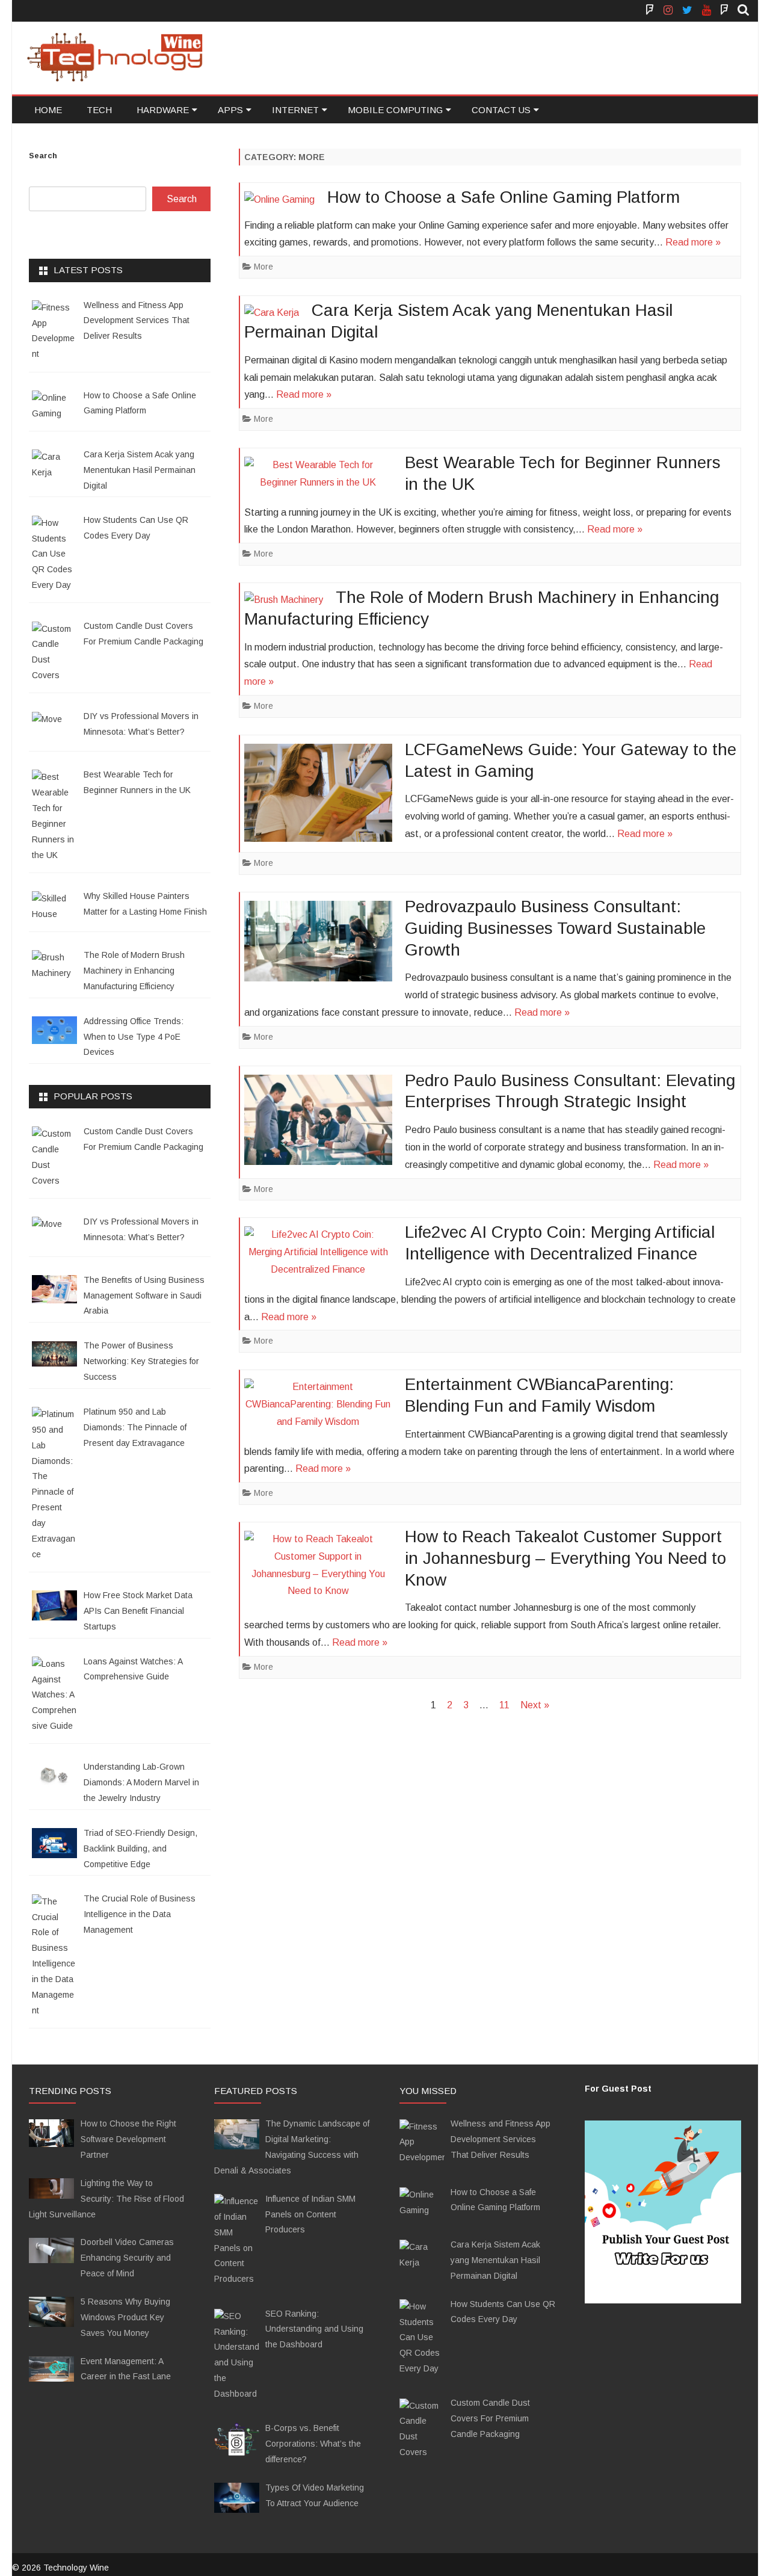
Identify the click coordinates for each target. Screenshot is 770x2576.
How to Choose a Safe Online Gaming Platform (504, 197)
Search (43, 156)
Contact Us (501, 110)
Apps (230, 110)
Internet (295, 110)
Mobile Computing (395, 110)
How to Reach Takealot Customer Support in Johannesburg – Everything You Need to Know (565, 1558)
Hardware (163, 110)
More (263, 267)
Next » (535, 1705)
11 (504, 1705)
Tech (99, 110)
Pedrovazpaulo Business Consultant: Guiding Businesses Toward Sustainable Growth (555, 928)
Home (48, 110)
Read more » (693, 242)
